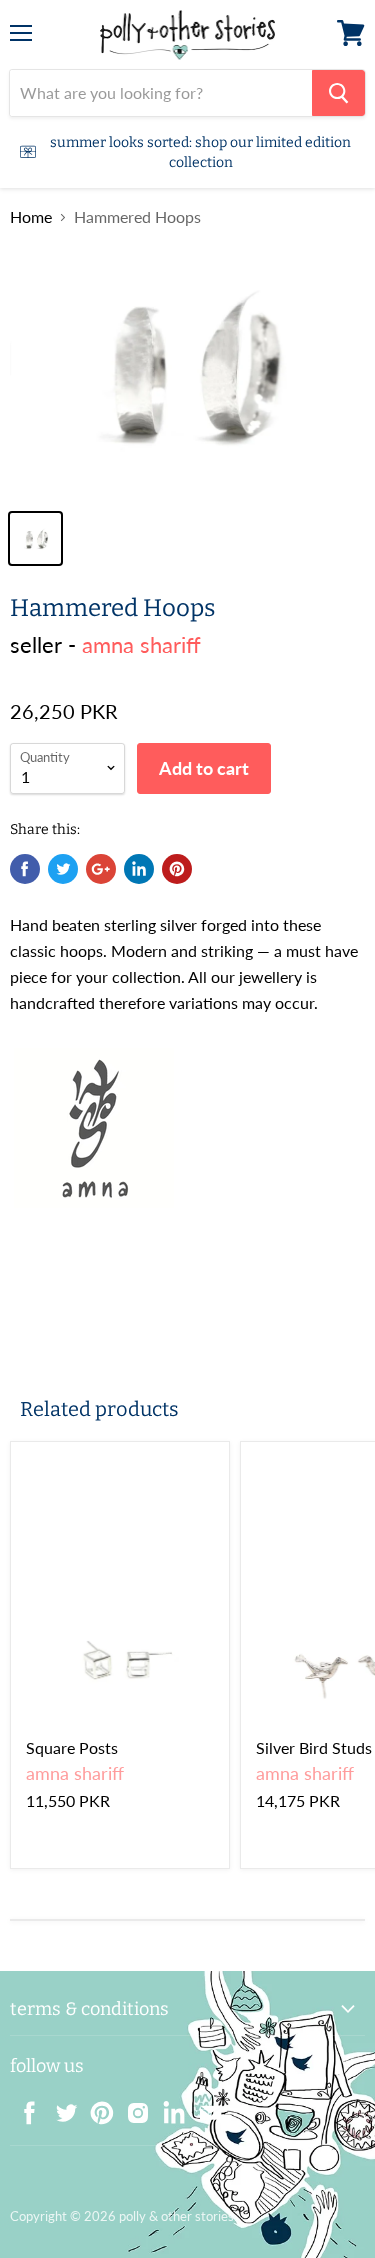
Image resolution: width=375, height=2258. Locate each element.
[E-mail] (204, 2107)
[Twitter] (60, 2107)
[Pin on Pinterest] (177, 869)
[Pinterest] (96, 2107)
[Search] (338, 93)
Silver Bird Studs (314, 1747)
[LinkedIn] (168, 2107)
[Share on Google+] (101, 869)
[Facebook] (24, 2107)
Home (31, 217)
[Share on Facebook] (25, 869)
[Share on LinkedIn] (139, 869)
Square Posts (72, 1747)
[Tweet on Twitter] (63, 869)
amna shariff (141, 644)
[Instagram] (132, 2107)
